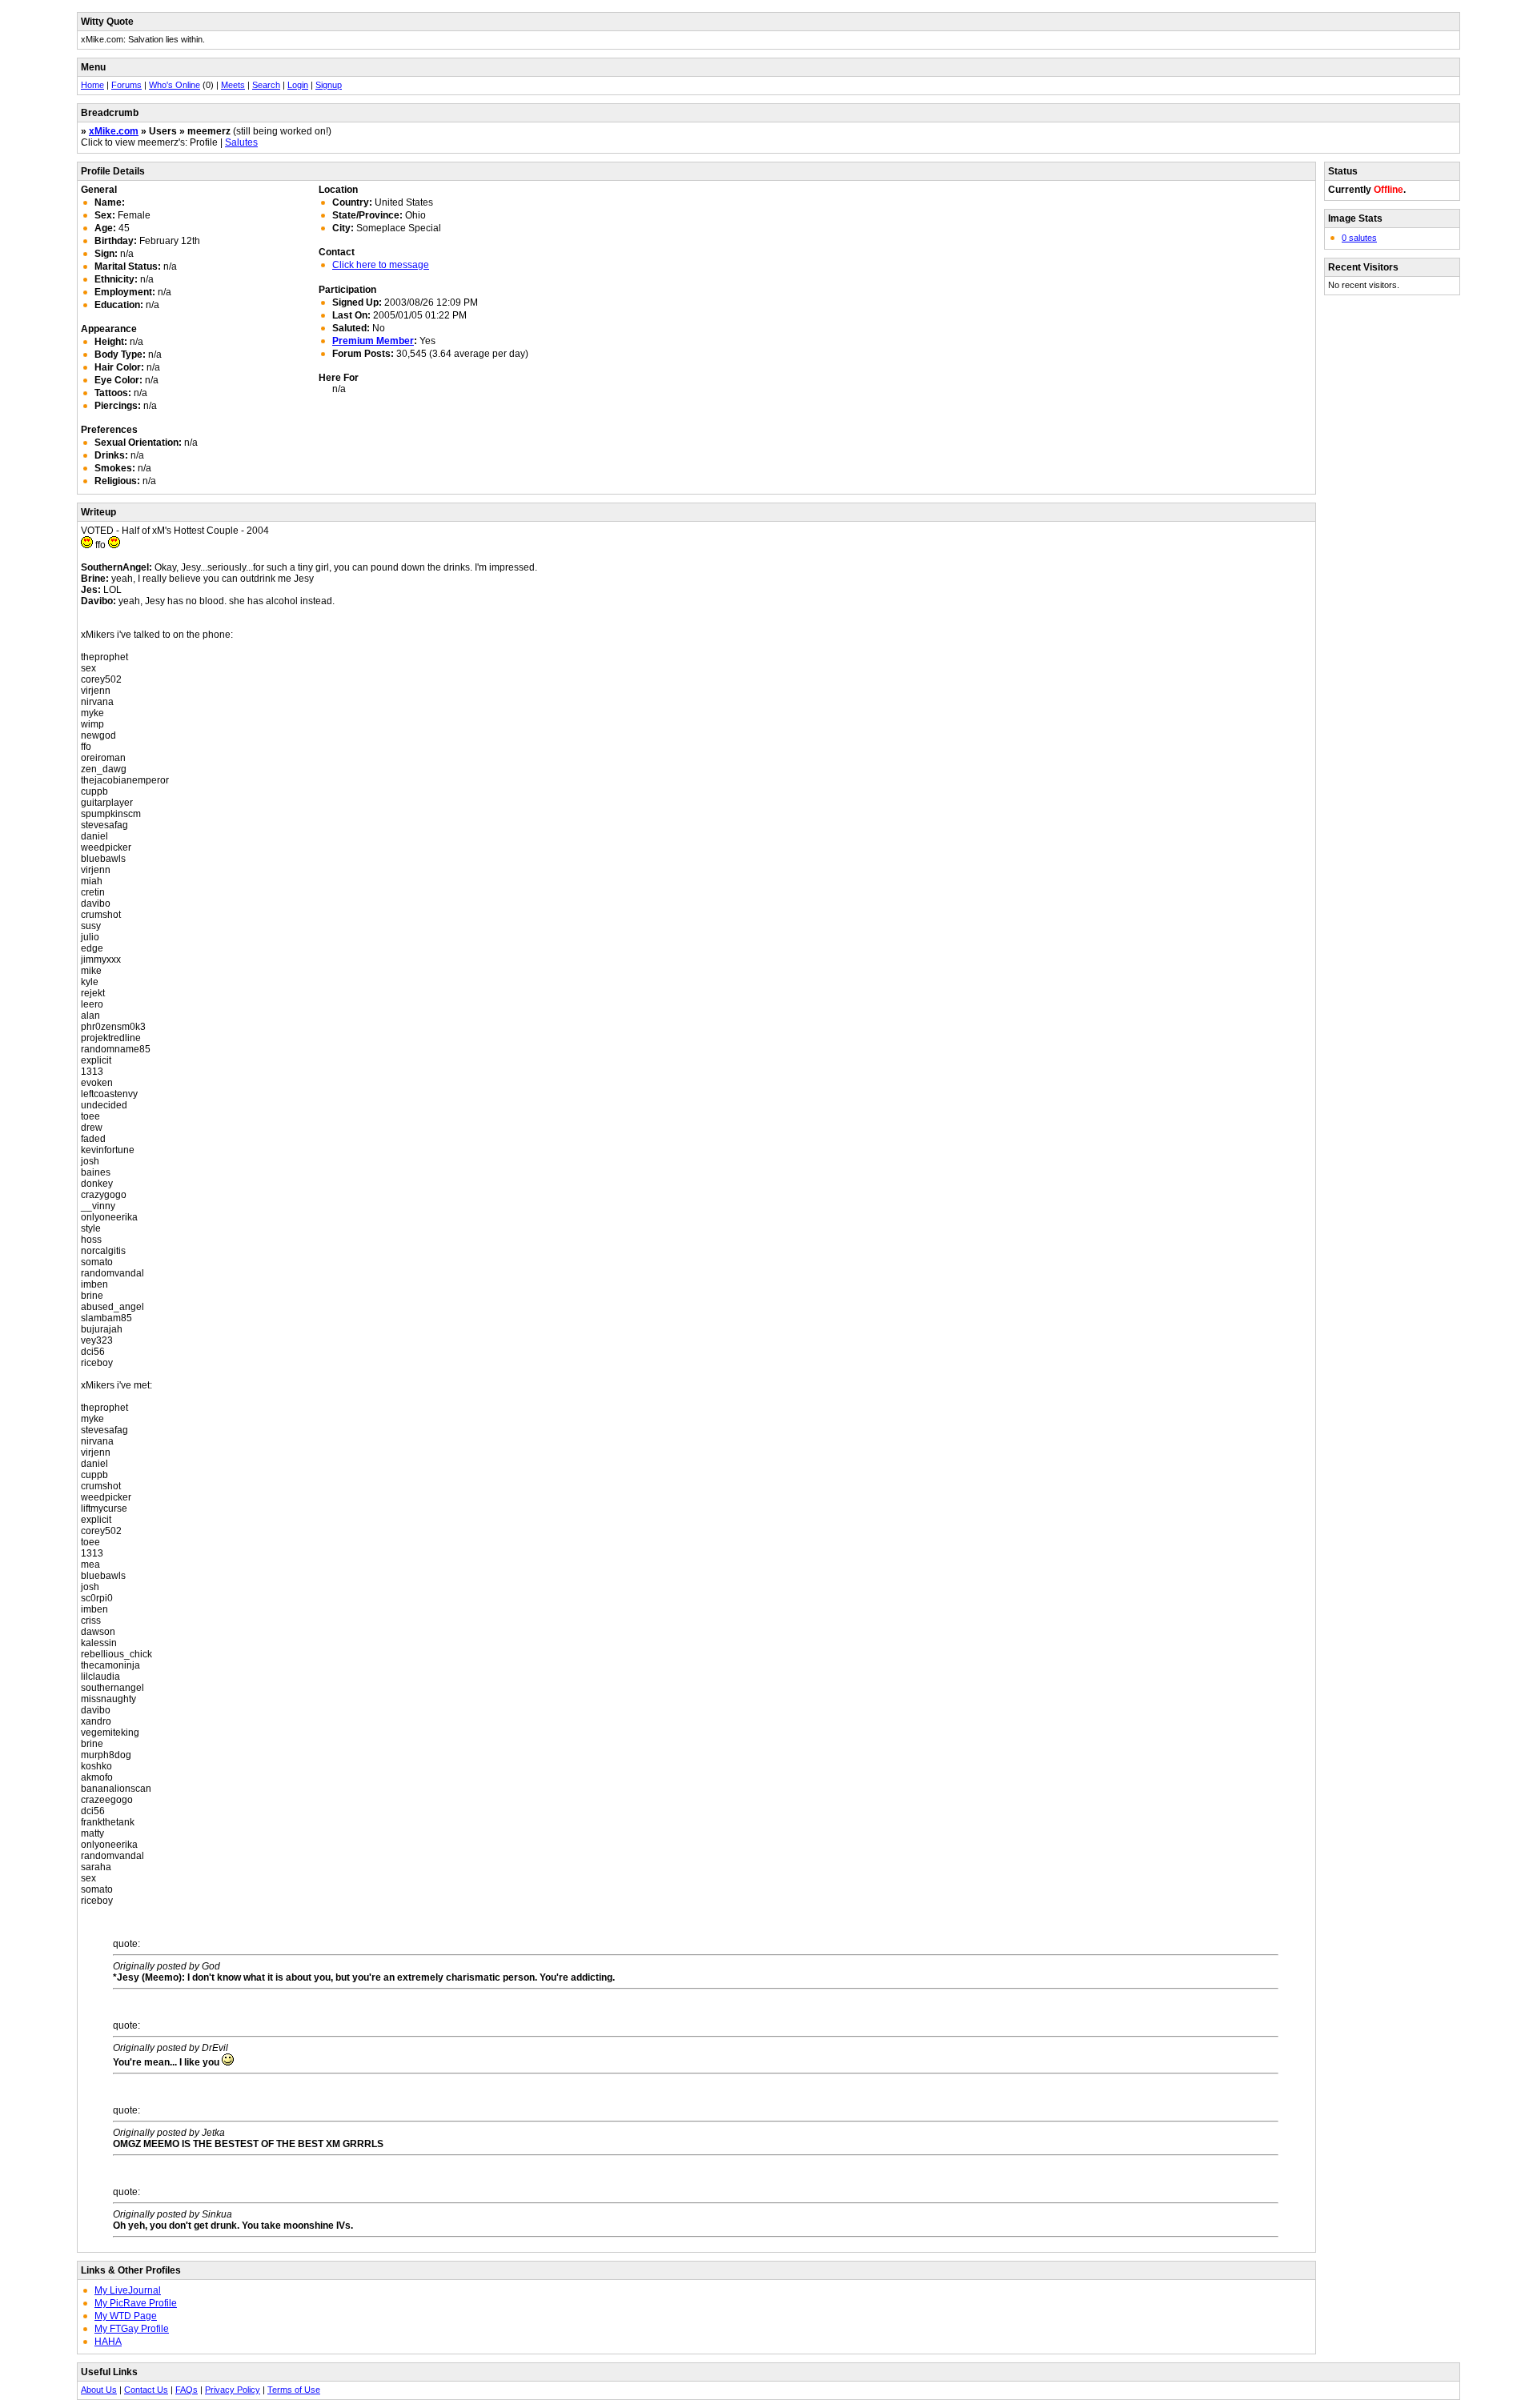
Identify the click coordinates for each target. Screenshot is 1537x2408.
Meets (233, 85)
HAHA (108, 2342)
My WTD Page (126, 2316)
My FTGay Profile (132, 2329)
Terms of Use (294, 2390)
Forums (126, 85)
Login (298, 85)
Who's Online (175, 85)
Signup (329, 85)
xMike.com (114, 131)
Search (266, 85)
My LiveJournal (128, 2290)
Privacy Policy (233, 2390)
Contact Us (146, 2390)
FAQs (187, 2390)
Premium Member (373, 341)
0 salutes (1359, 238)
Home (92, 85)
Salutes (241, 142)
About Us (99, 2390)
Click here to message (381, 265)
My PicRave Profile (136, 2303)
